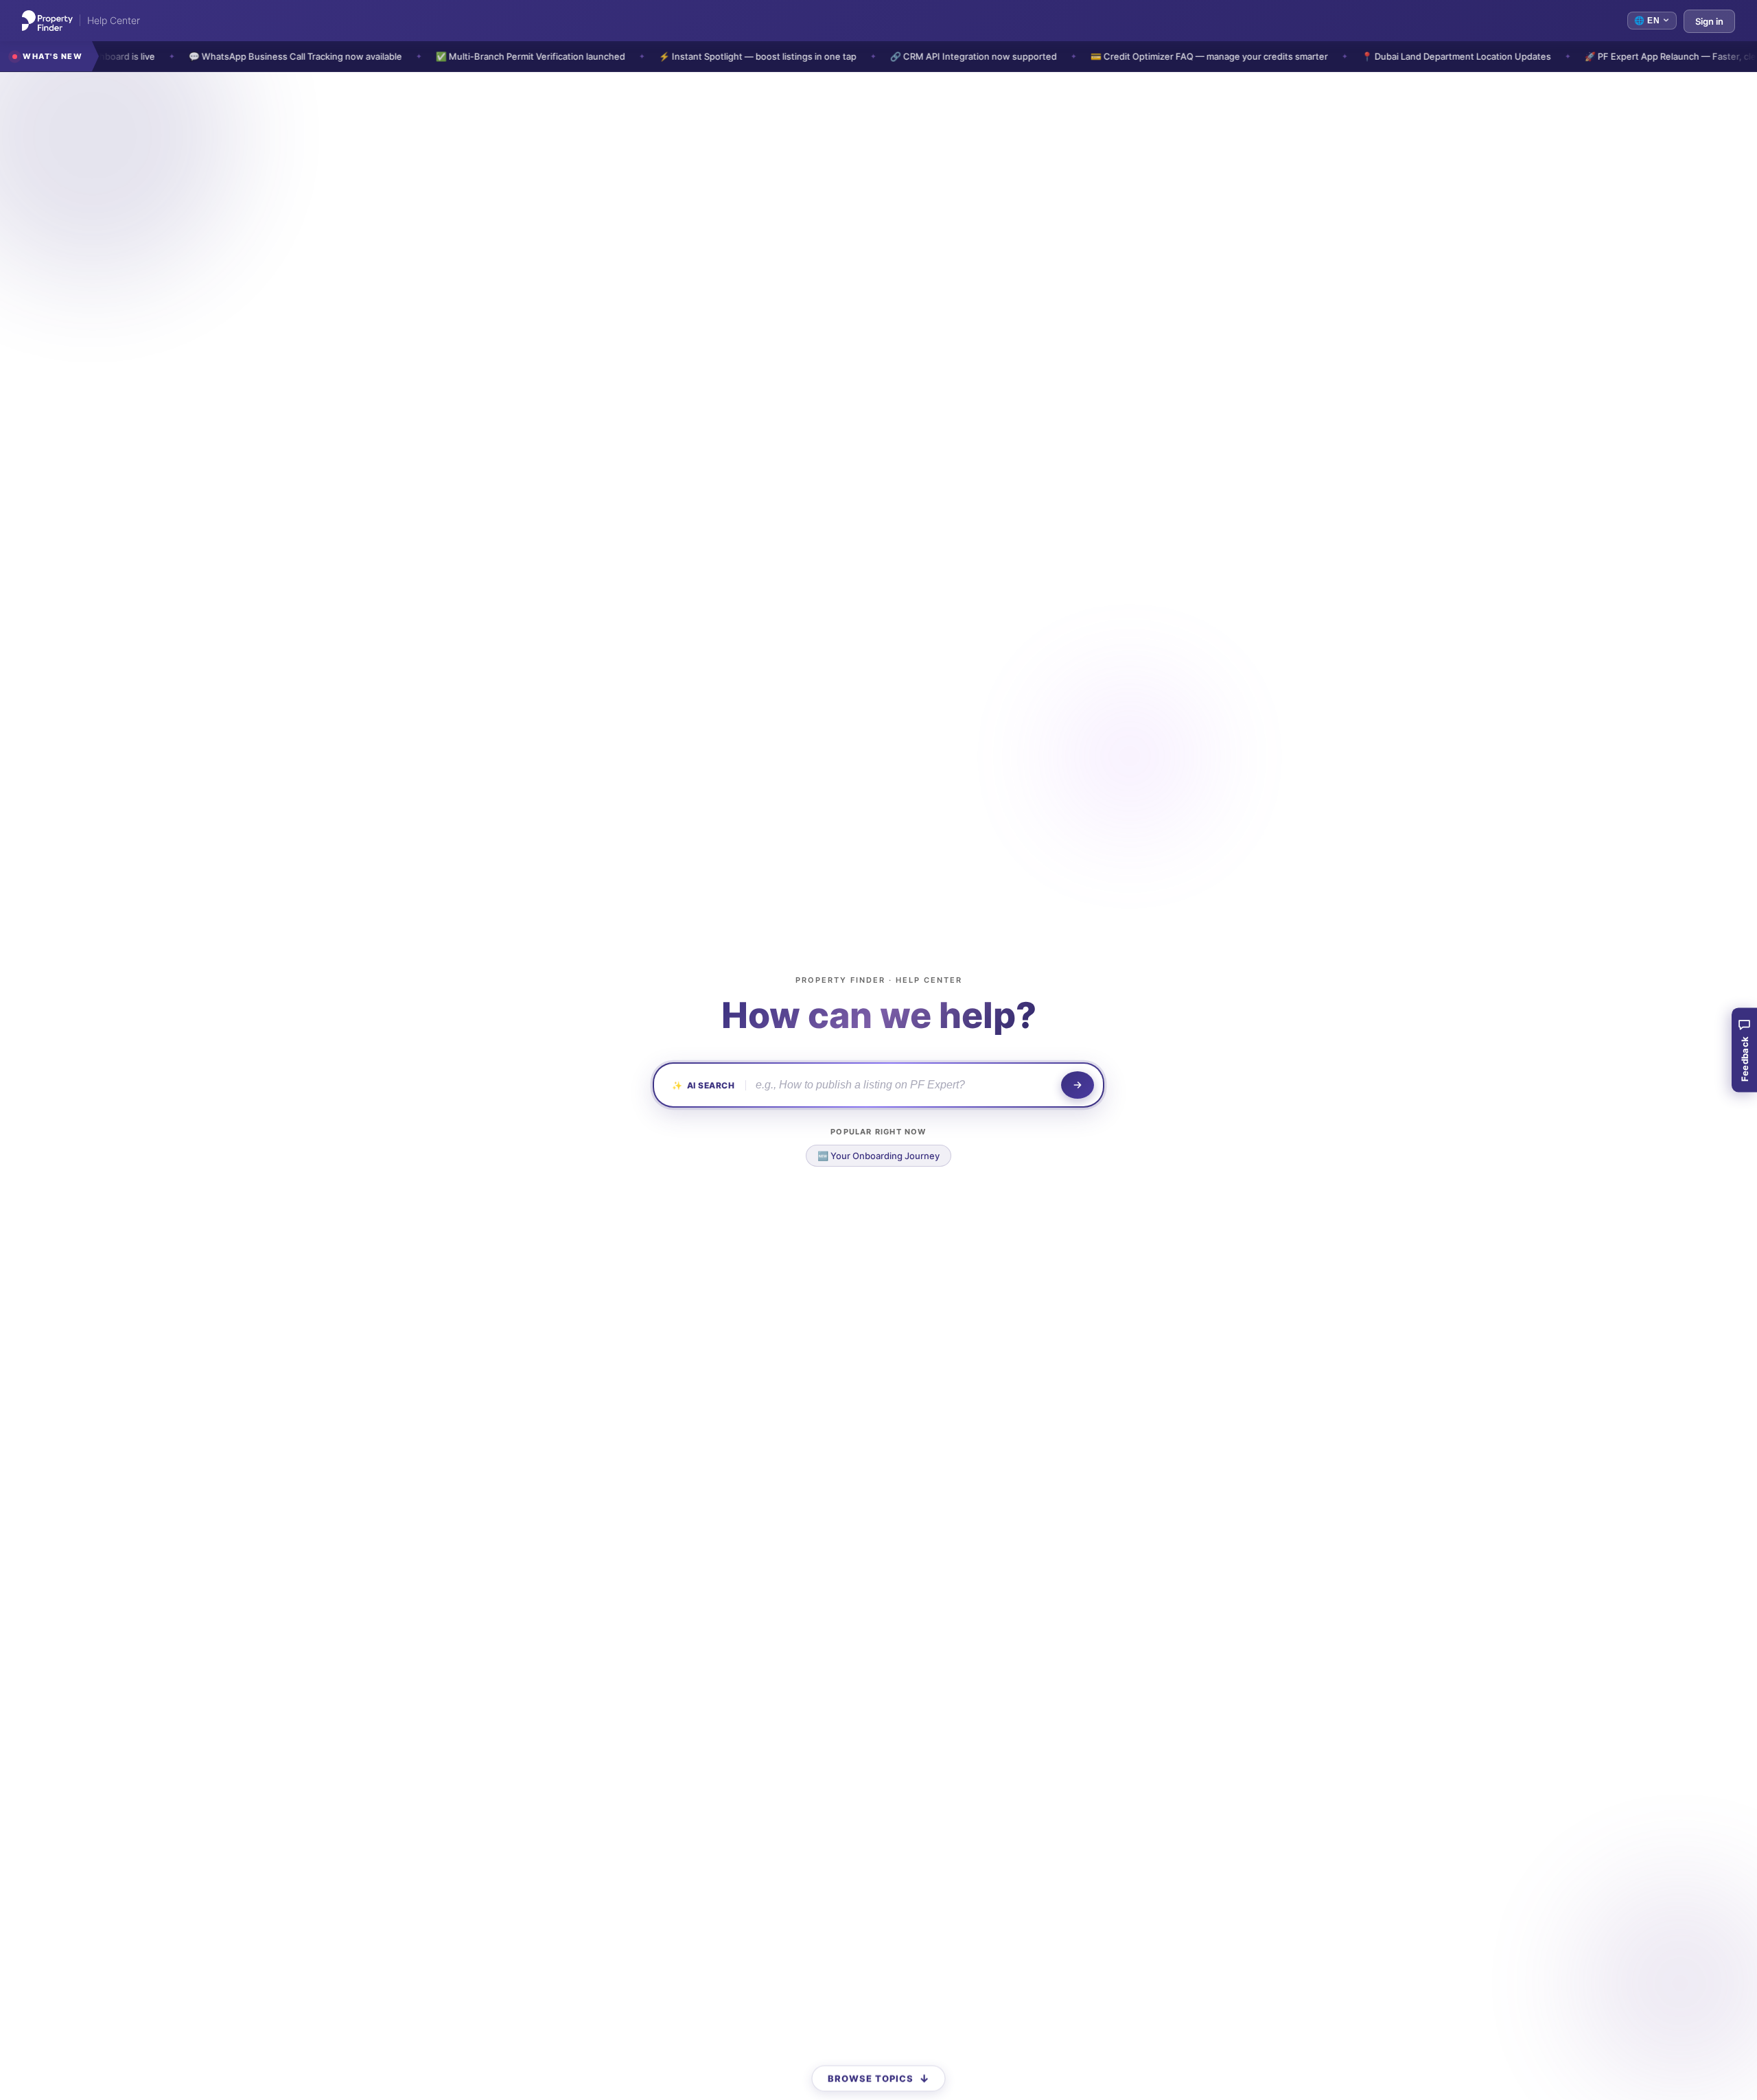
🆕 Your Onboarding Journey (878, 1156)
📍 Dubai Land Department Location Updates (1379, 56)
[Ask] (1078, 1085)
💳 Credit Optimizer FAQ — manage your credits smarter (1132, 56)
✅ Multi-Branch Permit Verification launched (453, 56)
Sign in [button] (1709, 21)
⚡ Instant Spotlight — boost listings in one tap (680, 56)
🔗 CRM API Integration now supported (896, 56)
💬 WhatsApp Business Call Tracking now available (218, 56)
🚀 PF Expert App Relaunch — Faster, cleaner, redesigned (1629, 56)
